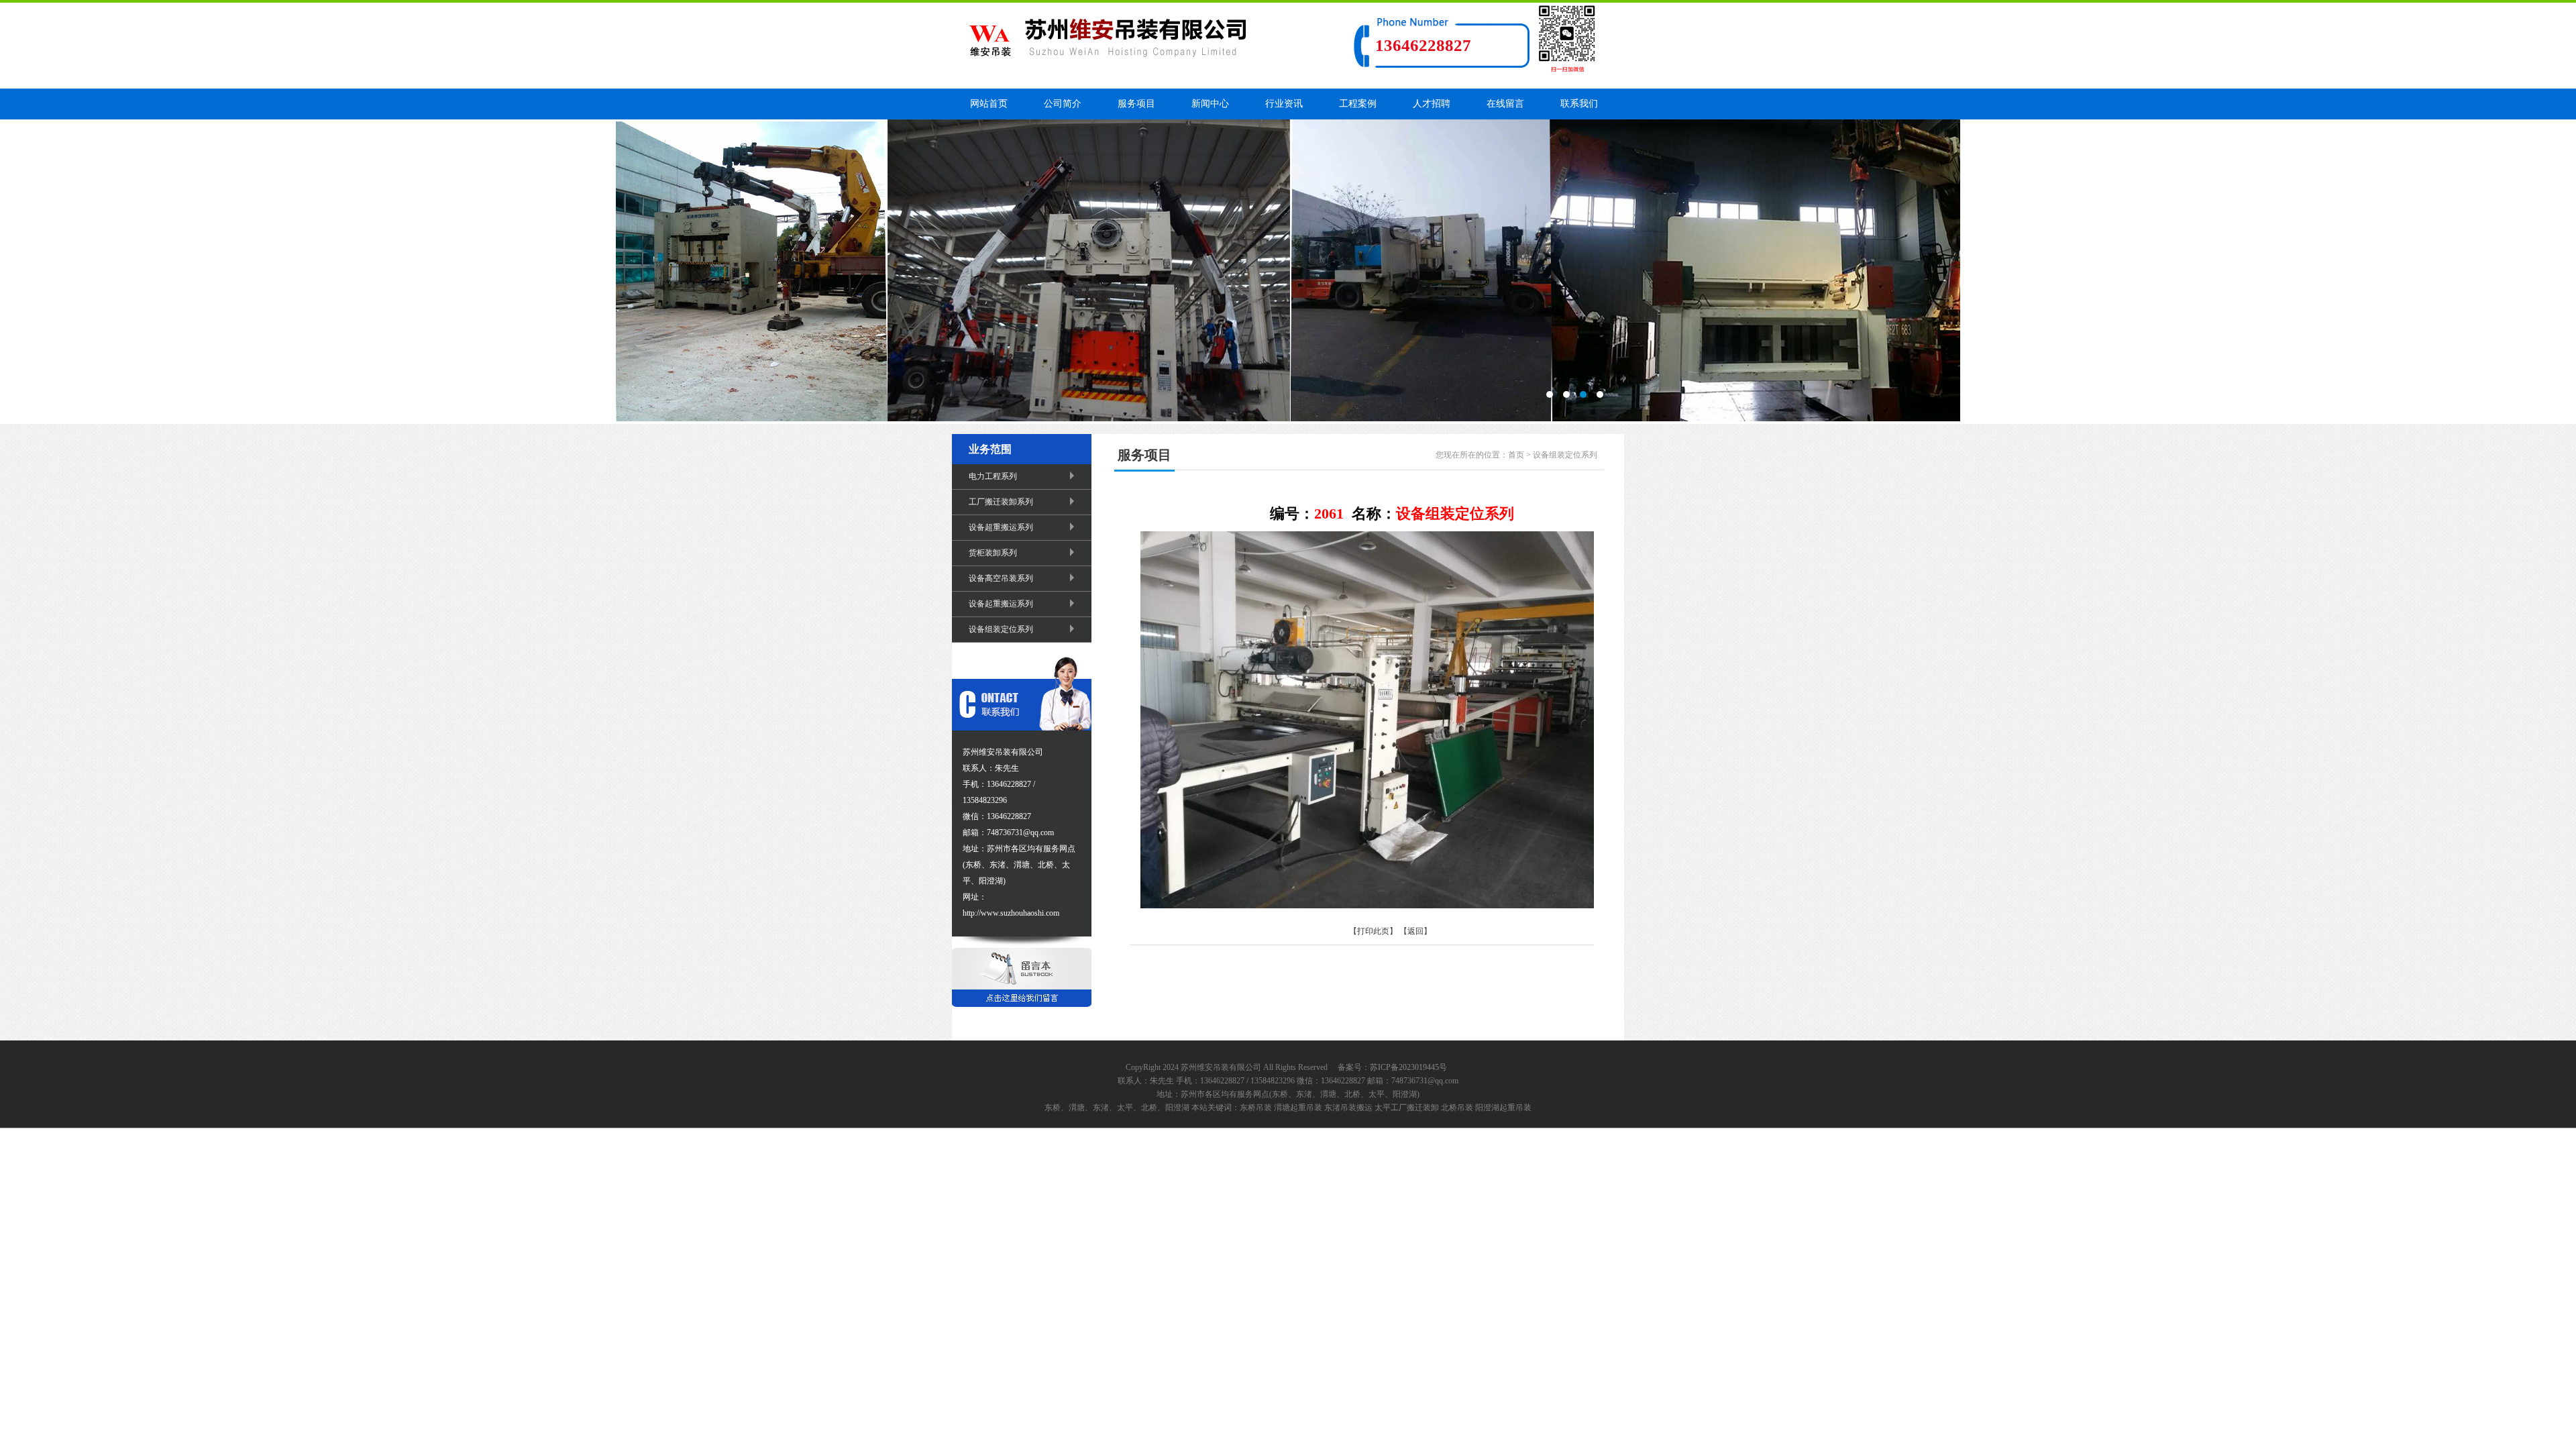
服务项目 (1136, 104)
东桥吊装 (1256, 1108)
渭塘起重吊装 (1298, 1108)
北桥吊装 (1457, 1108)
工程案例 (1358, 104)
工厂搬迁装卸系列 (1001, 502)
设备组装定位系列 (1001, 629)
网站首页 (989, 104)
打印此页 (1373, 931)
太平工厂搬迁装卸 (1407, 1108)
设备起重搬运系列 (1001, 604)
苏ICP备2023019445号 (1408, 1067)
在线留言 (1505, 104)
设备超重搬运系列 (1001, 527)
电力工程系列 (993, 476)
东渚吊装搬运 (1348, 1108)
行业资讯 (1284, 104)
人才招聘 (1432, 104)
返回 (1415, 931)
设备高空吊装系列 (1001, 578)
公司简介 (1063, 104)
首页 (1516, 455)
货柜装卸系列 (993, 553)
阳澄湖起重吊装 (1503, 1108)
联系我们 (1579, 104)
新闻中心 (1210, 104)
